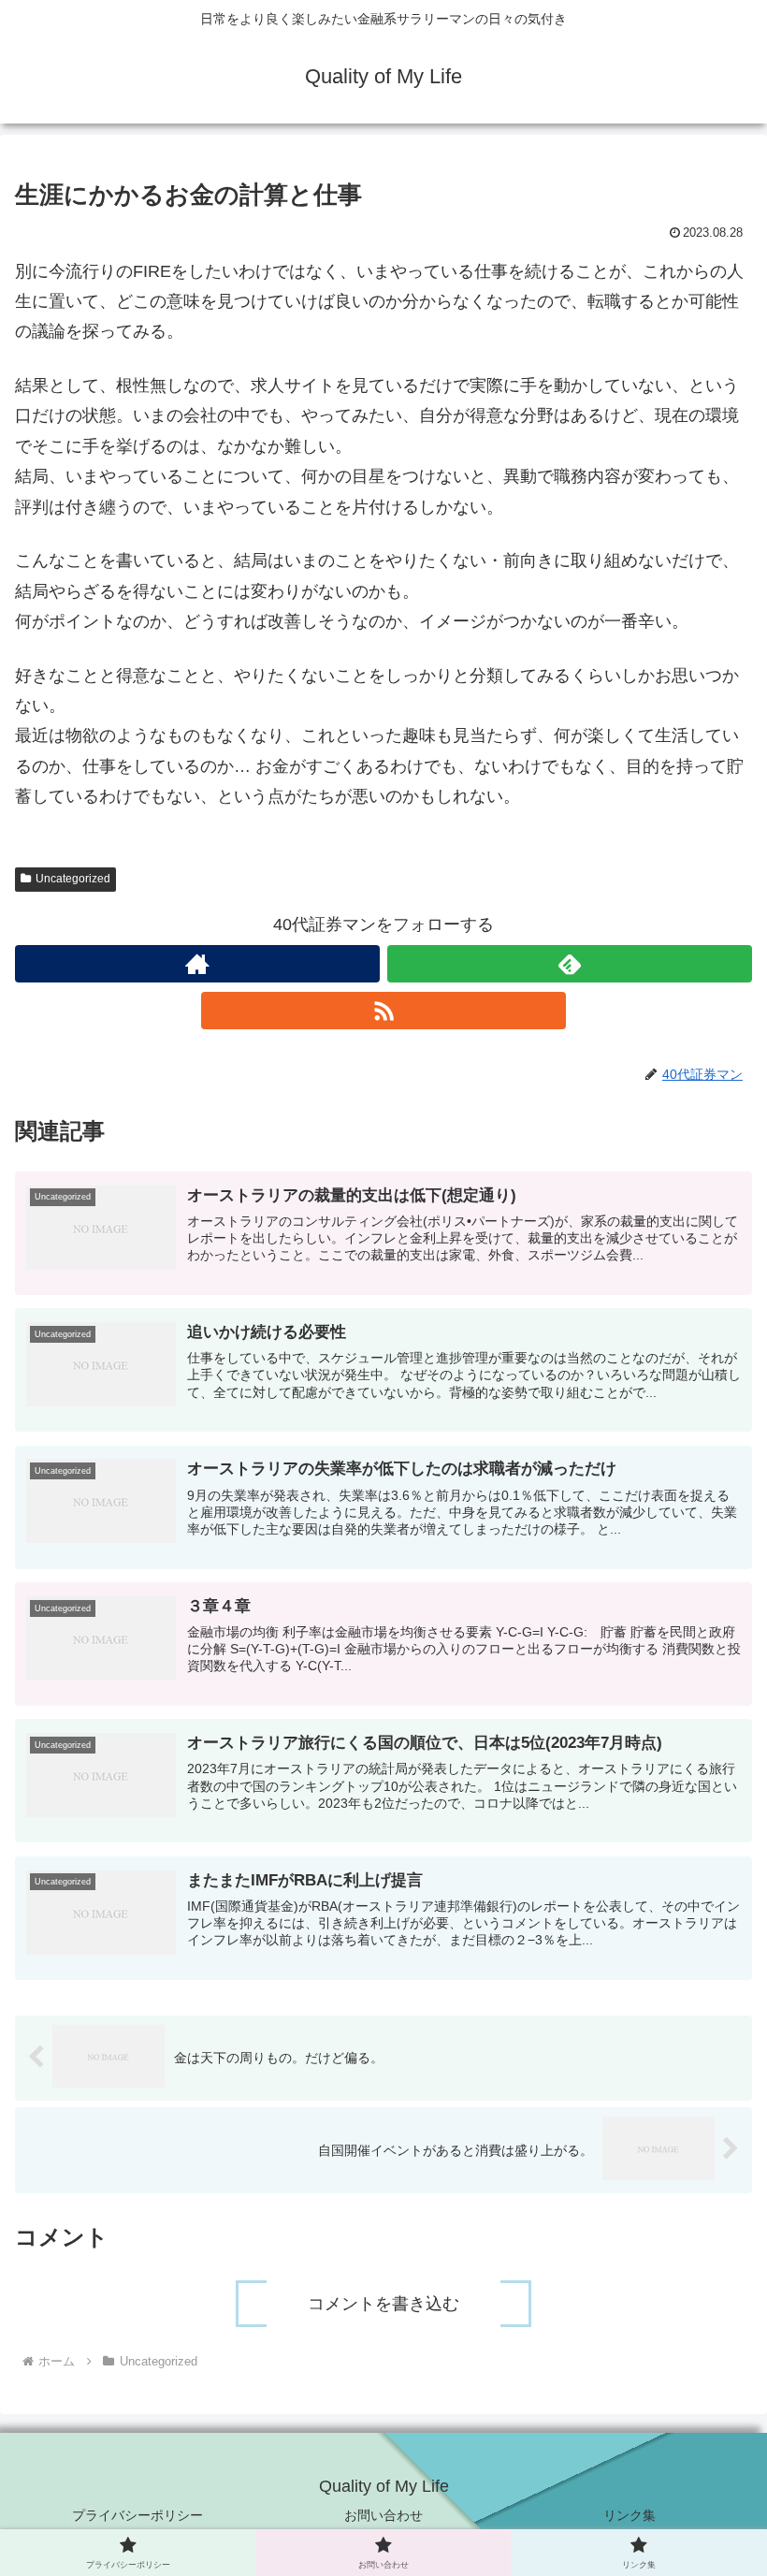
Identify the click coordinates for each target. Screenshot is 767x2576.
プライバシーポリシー (137, 2515)
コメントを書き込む (383, 2304)
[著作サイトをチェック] (197, 964)
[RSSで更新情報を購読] (383, 1011)
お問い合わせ (383, 2515)
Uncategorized (73, 879)
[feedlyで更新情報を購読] (570, 964)
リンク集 (630, 2515)
